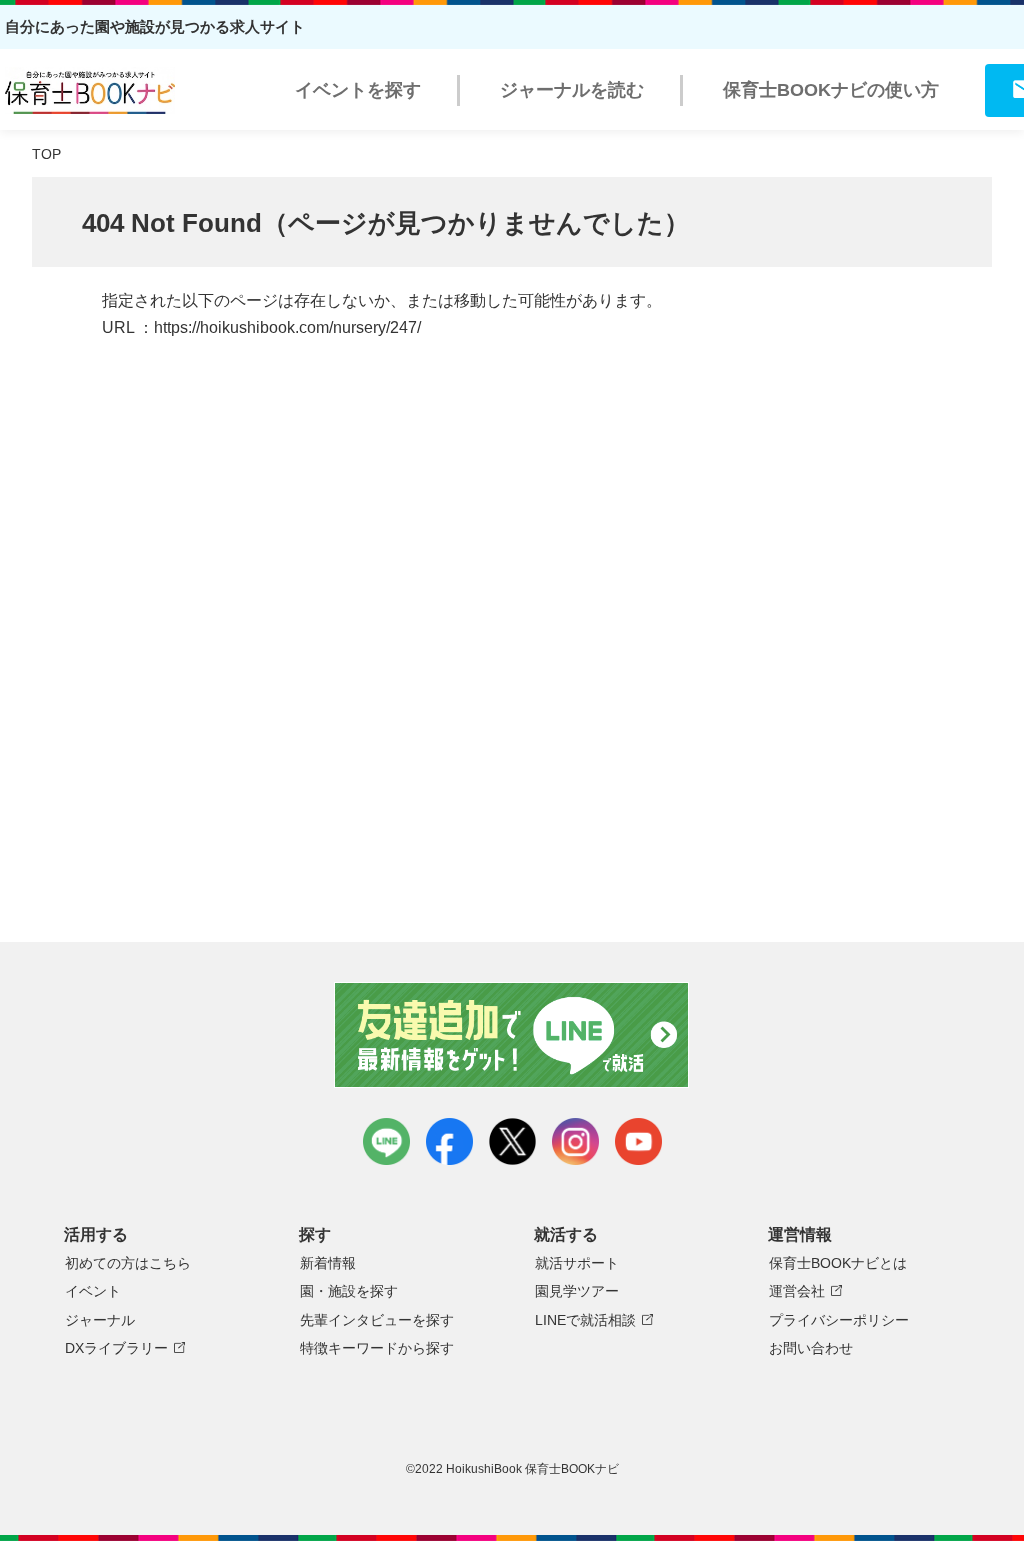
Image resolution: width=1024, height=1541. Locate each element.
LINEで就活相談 (585, 1320)
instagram (575, 1141)
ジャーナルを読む (572, 90)
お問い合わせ (811, 1348)
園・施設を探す (349, 1291)
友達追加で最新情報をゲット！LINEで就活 (512, 1035)
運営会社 (797, 1291)
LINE (386, 1141)
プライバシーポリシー (839, 1320)
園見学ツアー (577, 1291)
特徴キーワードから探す (377, 1348)
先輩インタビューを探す (377, 1320)
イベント (93, 1291)
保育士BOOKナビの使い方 (831, 90)
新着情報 (328, 1263)
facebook (449, 1141)
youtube (638, 1141)
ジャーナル (100, 1320)
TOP (46, 154)
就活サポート (577, 1263)
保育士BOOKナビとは (838, 1263)
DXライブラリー (116, 1348)
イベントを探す (358, 90)
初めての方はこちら (128, 1263)
